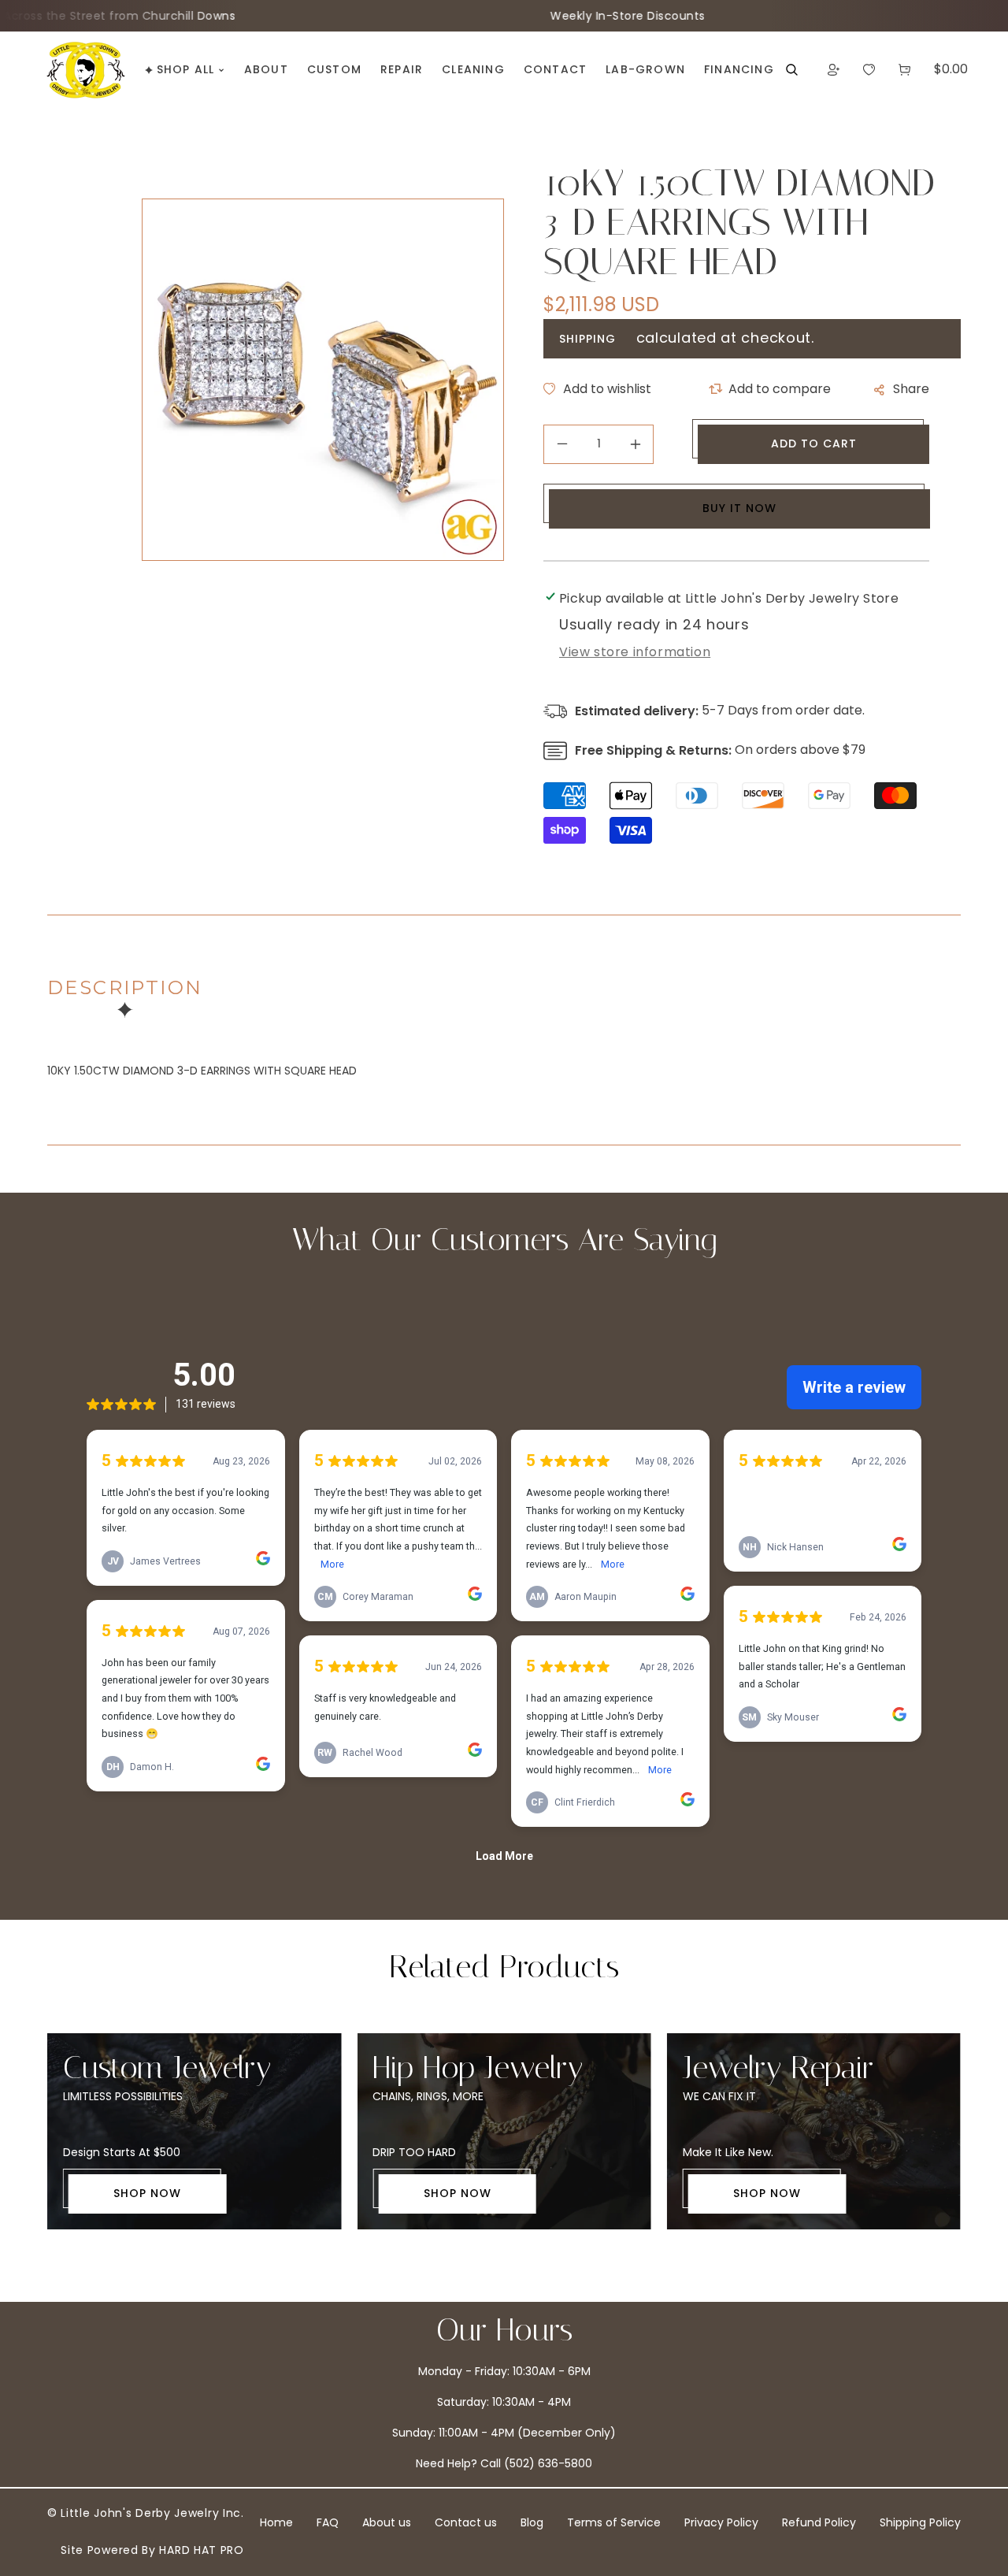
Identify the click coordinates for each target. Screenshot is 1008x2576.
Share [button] (911, 389)
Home (276, 2522)
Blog (532, 2522)
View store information (635, 652)
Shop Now (147, 2193)
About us (387, 2522)
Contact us (466, 2522)
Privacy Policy (721, 2522)
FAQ (328, 2522)
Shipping (587, 339)
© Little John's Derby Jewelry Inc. (146, 2513)
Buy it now (739, 508)
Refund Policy (819, 2522)
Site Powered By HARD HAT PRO (152, 2550)
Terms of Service (614, 2522)
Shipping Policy (920, 2522)
